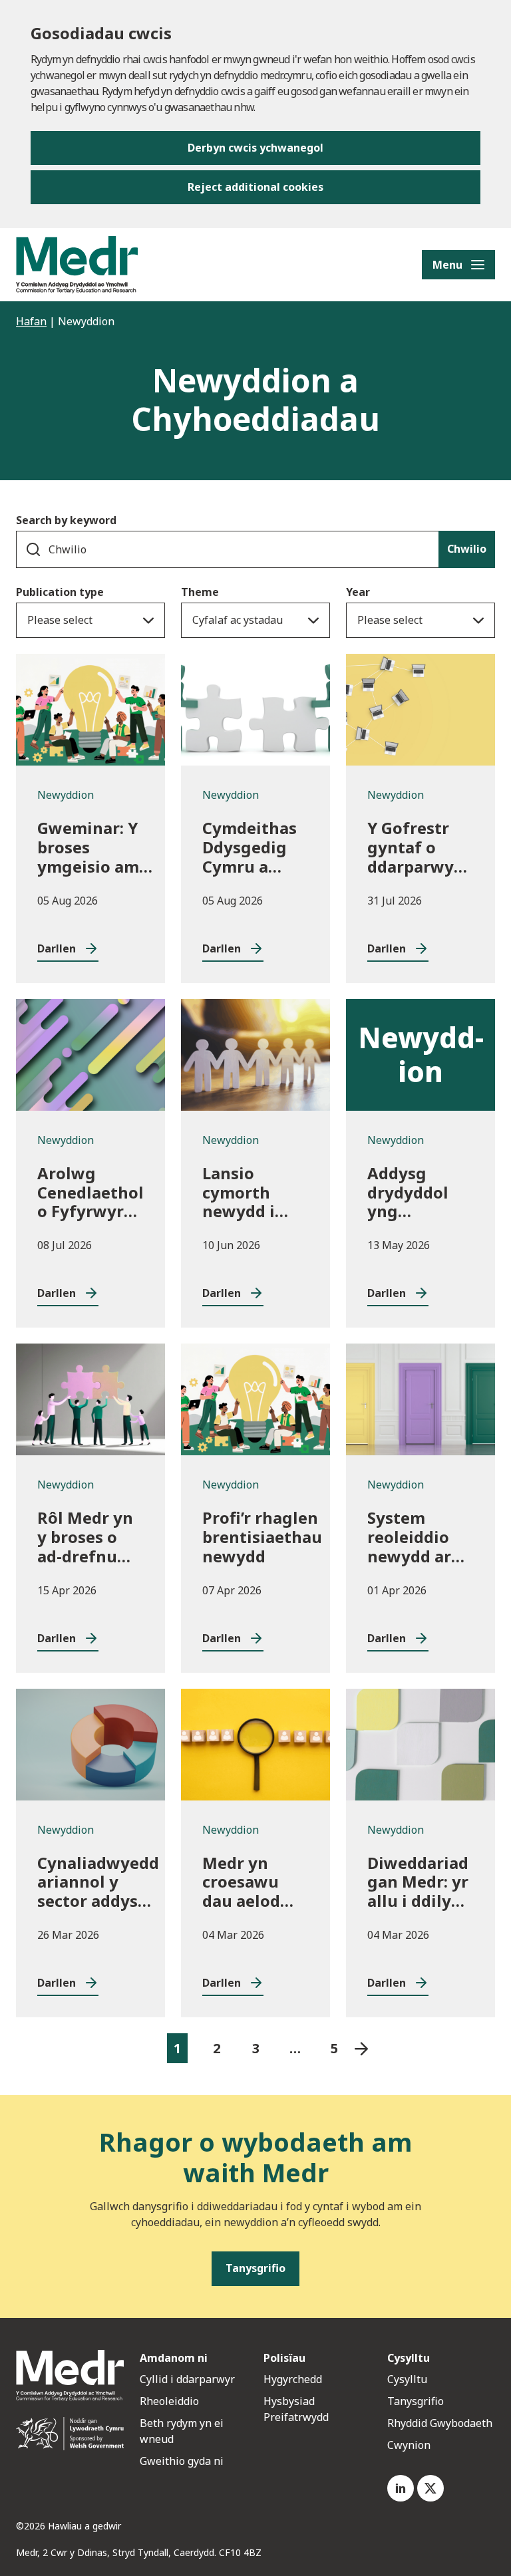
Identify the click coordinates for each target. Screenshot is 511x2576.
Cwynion (409, 2445)
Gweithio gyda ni (182, 2461)
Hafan (31, 321)
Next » (362, 2048)
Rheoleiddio (171, 2401)
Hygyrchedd (293, 2379)
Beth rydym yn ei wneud (182, 2431)
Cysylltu (407, 2379)
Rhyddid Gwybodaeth (440, 2423)
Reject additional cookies (255, 187)
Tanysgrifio (416, 2401)
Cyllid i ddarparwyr (187, 2379)
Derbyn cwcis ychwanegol (255, 148)
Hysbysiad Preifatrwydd (296, 2409)
